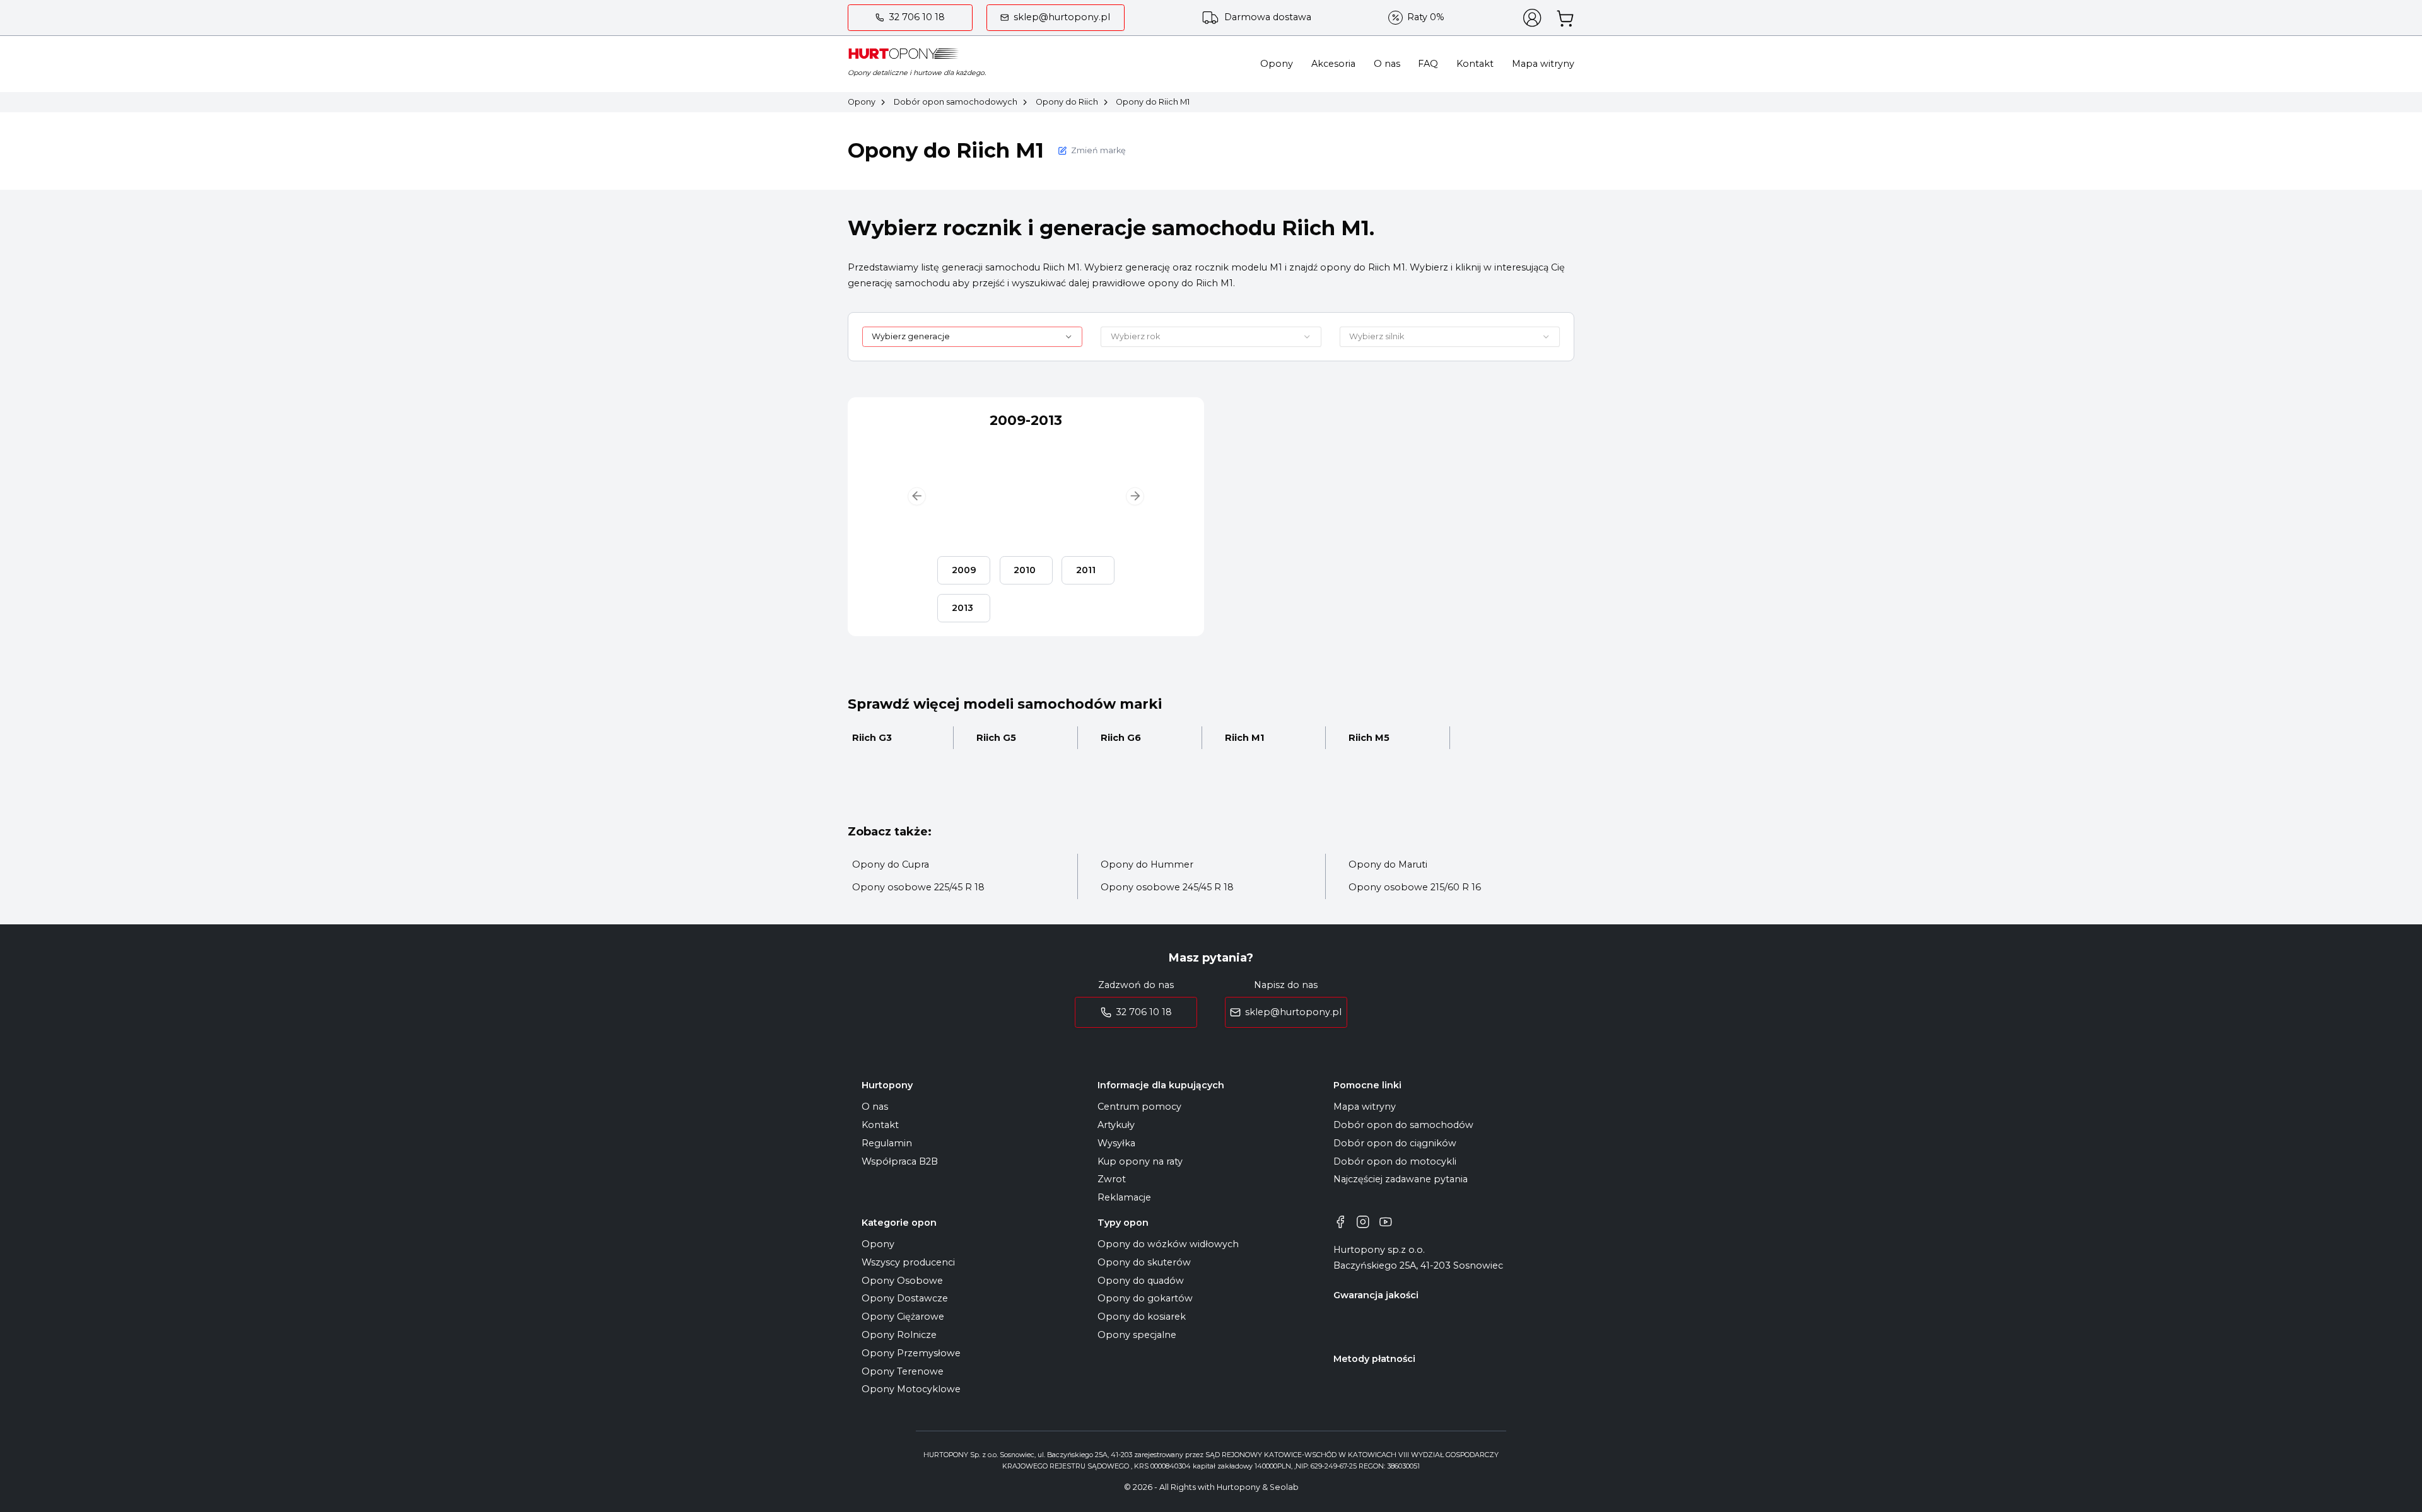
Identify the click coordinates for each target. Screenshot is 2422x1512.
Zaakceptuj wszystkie (1342, 811)
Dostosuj (1040, 811)
